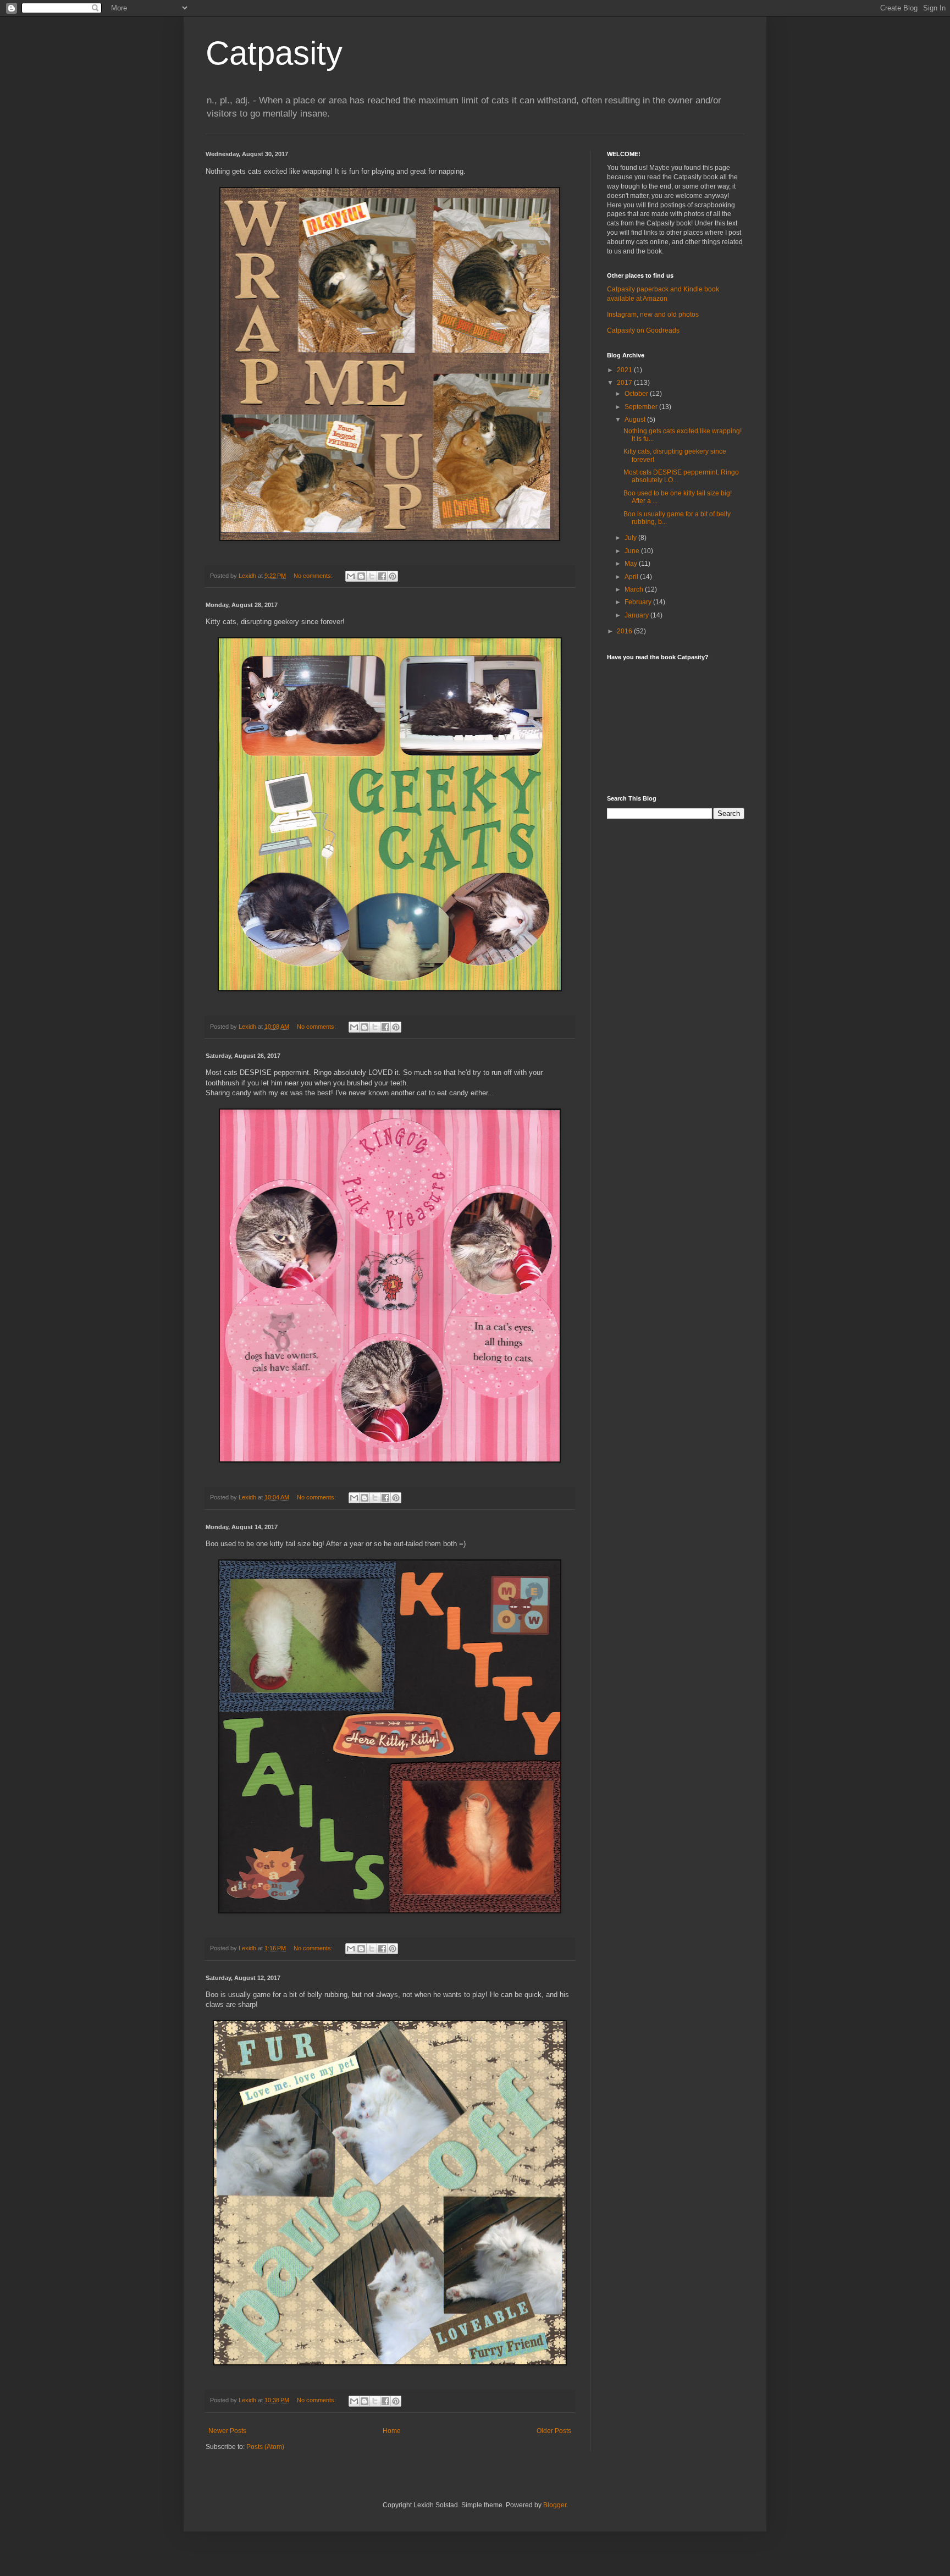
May (632, 564)
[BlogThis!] (361, 576)
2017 (625, 383)
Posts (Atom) (265, 2447)
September (642, 407)
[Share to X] (372, 576)
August (636, 420)
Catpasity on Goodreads (643, 330)
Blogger (555, 2505)
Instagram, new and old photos (653, 315)
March (635, 589)
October (637, 394)
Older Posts (554, 2431)
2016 (625, 631)
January (637, 615)
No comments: (314, 576)
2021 (625, 370)
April (632, 577)
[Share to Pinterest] (393, 576)
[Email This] (351, 576)
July (631, 538)
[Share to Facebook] (382, 576)
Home (392, 2431)
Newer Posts (227, 2431)
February (639, 602)
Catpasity (274, 53)
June (633, 551)
